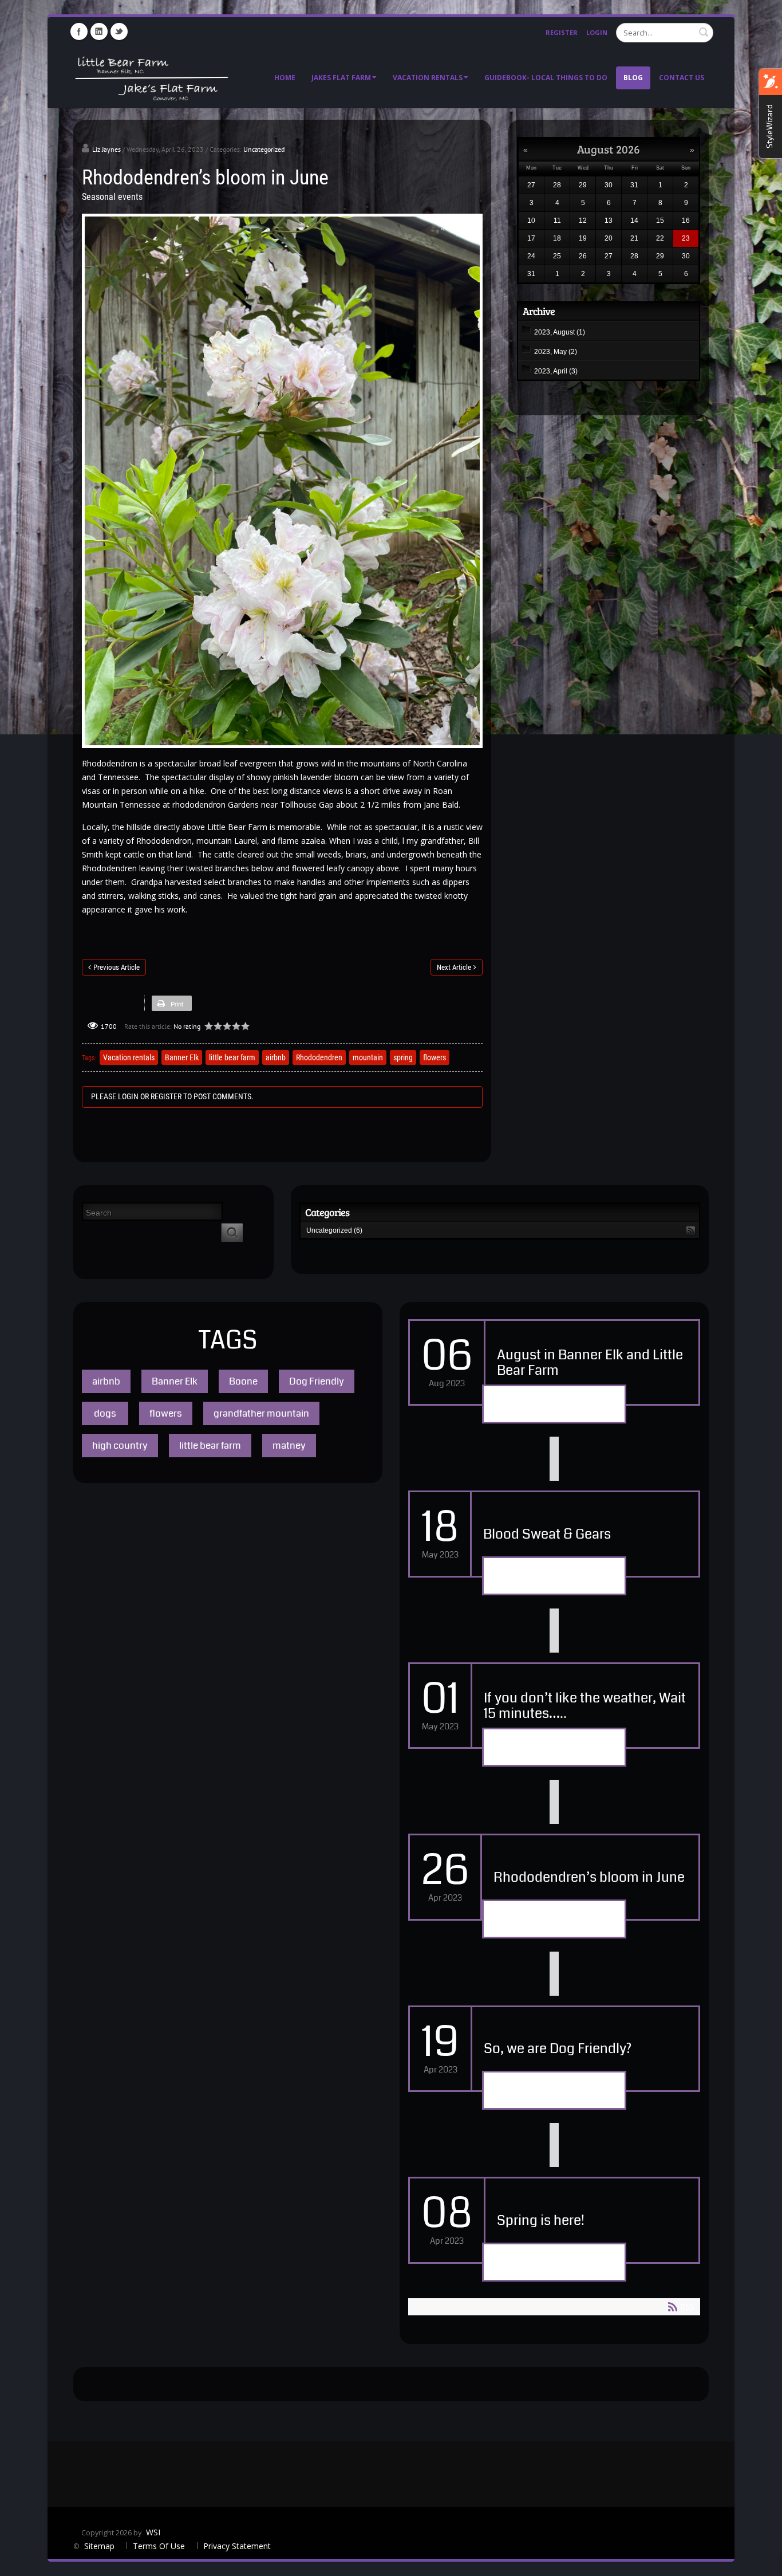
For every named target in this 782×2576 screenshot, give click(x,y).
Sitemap (100, 2546)
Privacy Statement (237, 2546)
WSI (153, 2532)
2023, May (556, 352)
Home (285, 78)
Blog (633, 78)
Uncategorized (264, 149)
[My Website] (151, 77)
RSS (691, 1231)
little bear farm (232, 1057)
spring (403, 1057)
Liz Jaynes (106, 149)
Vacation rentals (129, 1057)
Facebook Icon (79, 32)
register (166, 1096)
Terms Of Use (159, 2546)
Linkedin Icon (99, 32)
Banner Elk (182, 1057)
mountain (368, 1057)
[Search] (232, 1233)
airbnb (276, 1057)
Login (597, 32)
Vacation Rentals (428, 78)
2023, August (560, 332)
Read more (554, 1405)
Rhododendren (319, 1057)
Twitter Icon (119, 32)
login (128, 1096)
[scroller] (762, 2562)
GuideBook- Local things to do (546, 78)
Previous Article (116, 967)
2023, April (556, 371)
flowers (435, 1057)
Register (562, 32)
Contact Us (682, 78)
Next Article (454, 967)
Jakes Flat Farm (341, 78)
